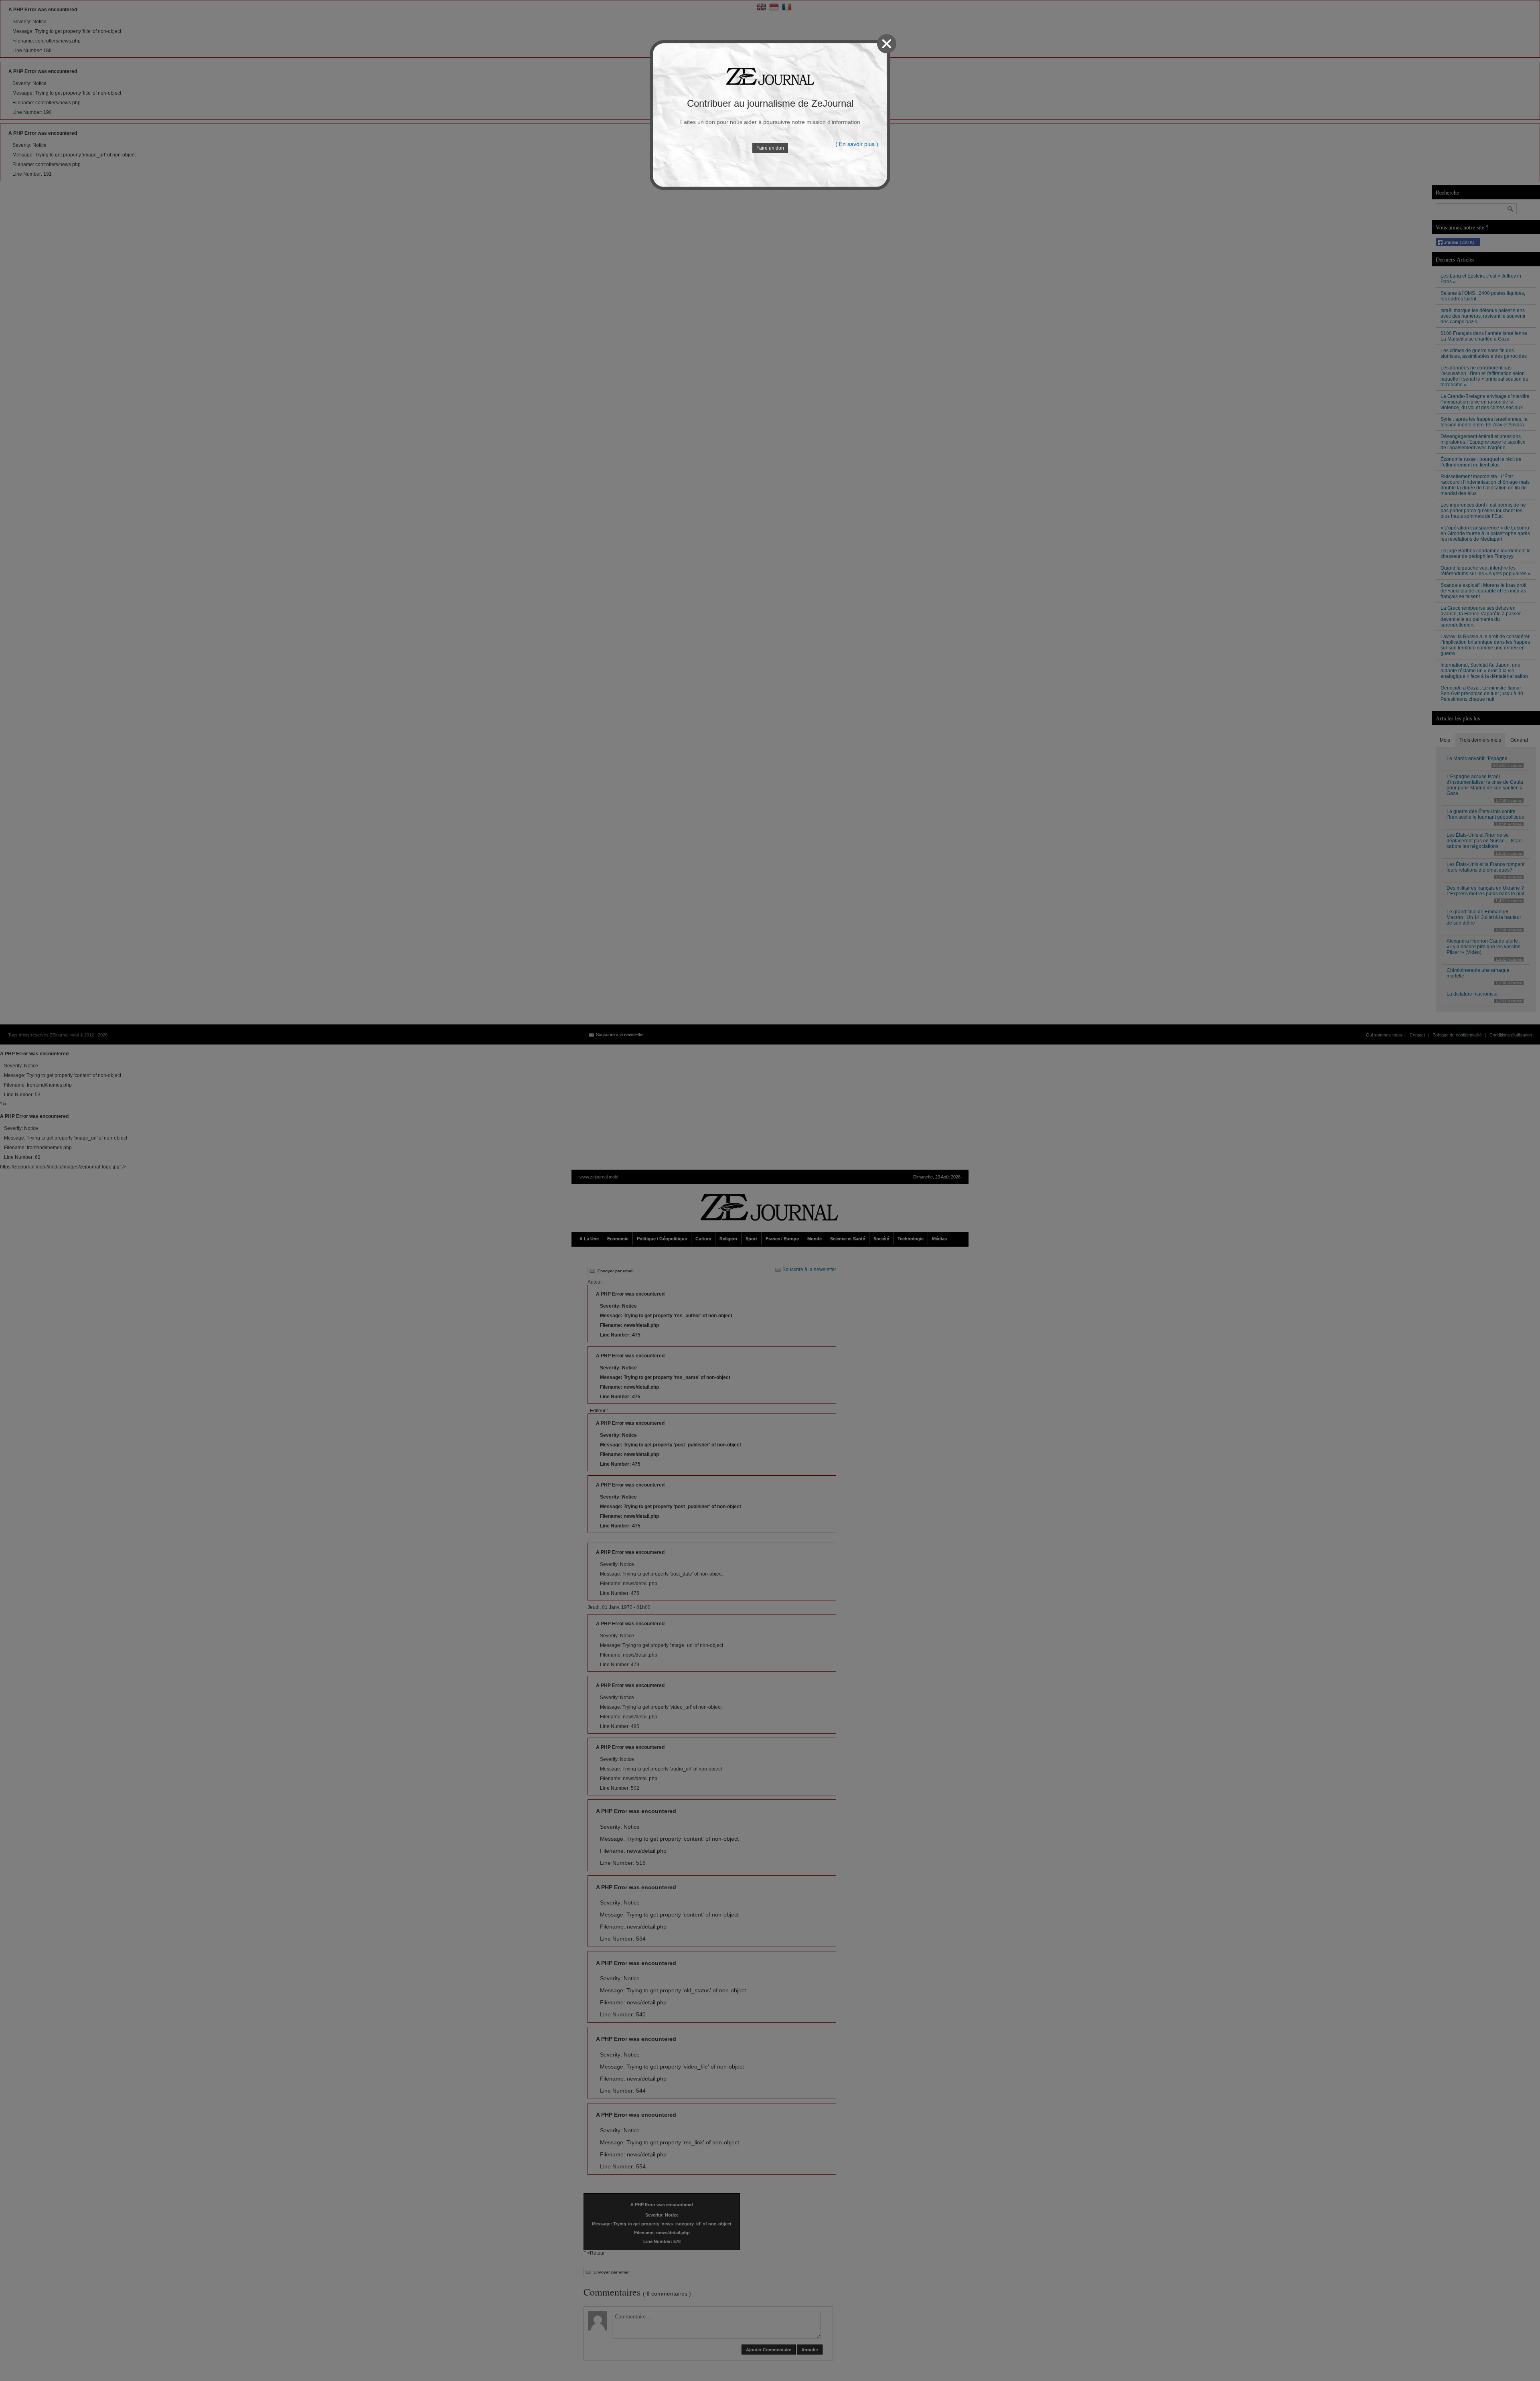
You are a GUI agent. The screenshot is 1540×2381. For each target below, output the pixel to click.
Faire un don (770, 148)
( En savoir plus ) (857, 144)
